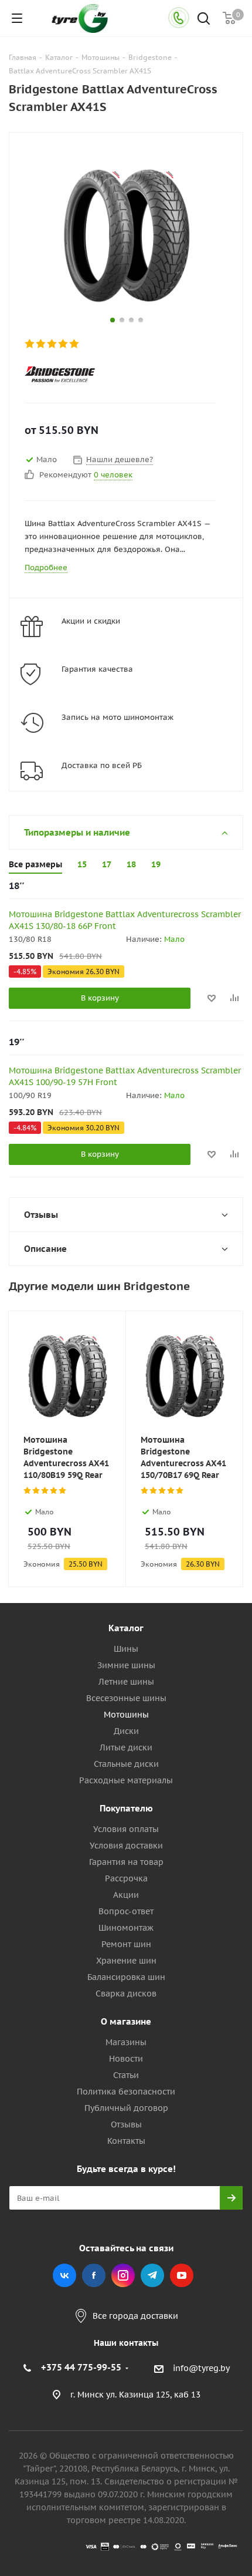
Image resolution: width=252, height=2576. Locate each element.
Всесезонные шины (126, 1698)
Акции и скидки (91, 621)
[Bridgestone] (116, 374)
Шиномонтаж (126, 1928)
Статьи (126, 2075)
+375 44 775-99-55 (81, 2367)
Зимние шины (126, 1665)
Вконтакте (64, 2275)
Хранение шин (126, 1961)
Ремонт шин (126, 1944)
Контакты (126, 2141)
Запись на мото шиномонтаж (118, 717)
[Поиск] (204, 20)
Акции (126, 1895)
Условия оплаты (126, 1829)
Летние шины (126, 1682)
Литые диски (126, 1747)
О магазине (126, 2021)
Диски (126, 1731)
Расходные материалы (126, 1780)
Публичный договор (126, 2108)
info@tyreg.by (201, 2369)
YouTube (182, 2275)
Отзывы (126, 2124)
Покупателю (126, 1808)
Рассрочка (126, 1878)
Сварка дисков (126, 1994)
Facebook (94, 2275)
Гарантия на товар (126, 1862)
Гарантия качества (97, 669)
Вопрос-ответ (126, 1911)
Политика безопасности (126, 2092)
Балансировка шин (126, 1977)
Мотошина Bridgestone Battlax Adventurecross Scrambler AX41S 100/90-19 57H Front (125, 1076)
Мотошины (126, 1715)
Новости (126, 2059)
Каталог (126, 1628)
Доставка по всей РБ (102, 765)
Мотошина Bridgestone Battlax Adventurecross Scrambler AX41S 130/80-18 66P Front (125, 920)
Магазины (126, 2042)
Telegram (152, 2275)
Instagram (123, 2275)
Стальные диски (126, 1764)
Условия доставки (126, 1846)
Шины (126, 1649)
